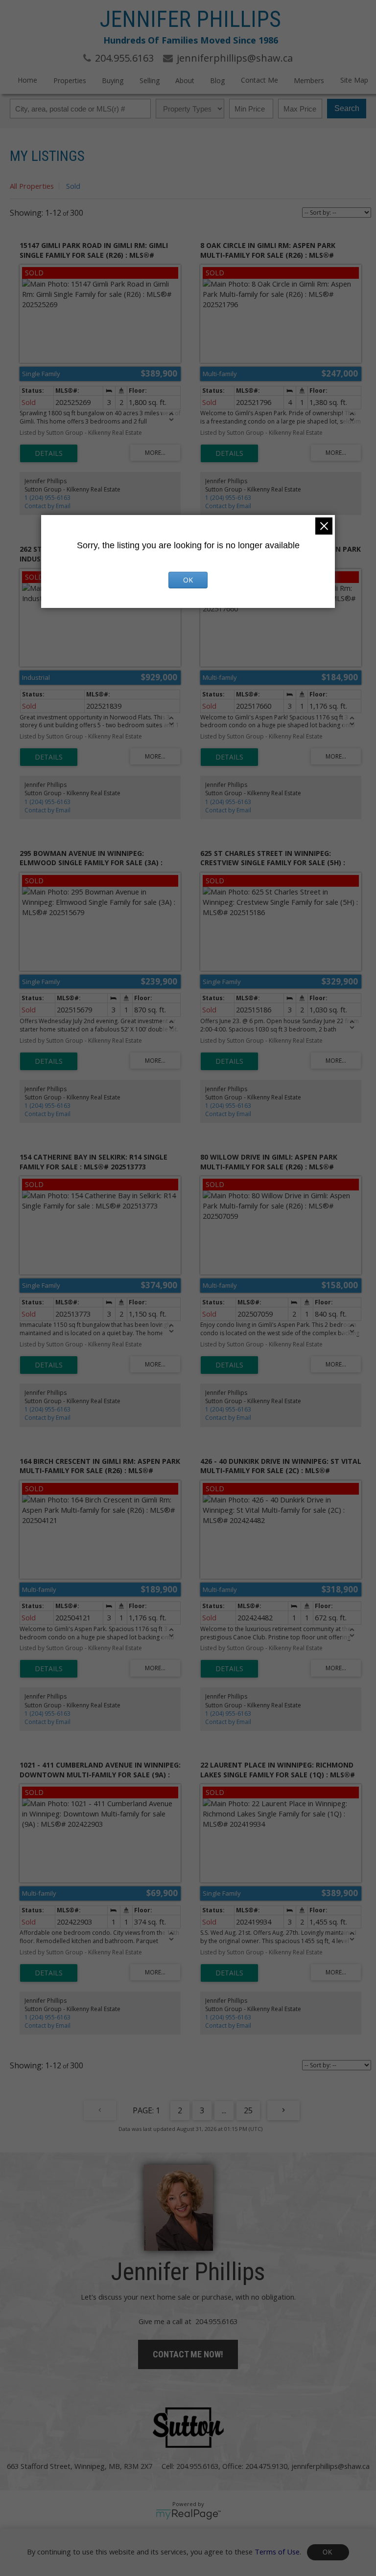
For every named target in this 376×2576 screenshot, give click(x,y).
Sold (73, 186)
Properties (70, 80)
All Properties (32, 186)
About (185, 80)
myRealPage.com (188, 2514)
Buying (113, 80)
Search (347, 108)
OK (328, 2552)
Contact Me (259, 80)
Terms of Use (277, 2551)
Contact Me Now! (188, 2354)
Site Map (354, 80)
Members (309, 80)
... (224, 2110)
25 (248, 2110)
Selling (150, 80)
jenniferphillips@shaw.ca (330, 2466)
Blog (217, 80)
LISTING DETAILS (49, 453)
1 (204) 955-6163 (47, 498)
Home (27, 80)
